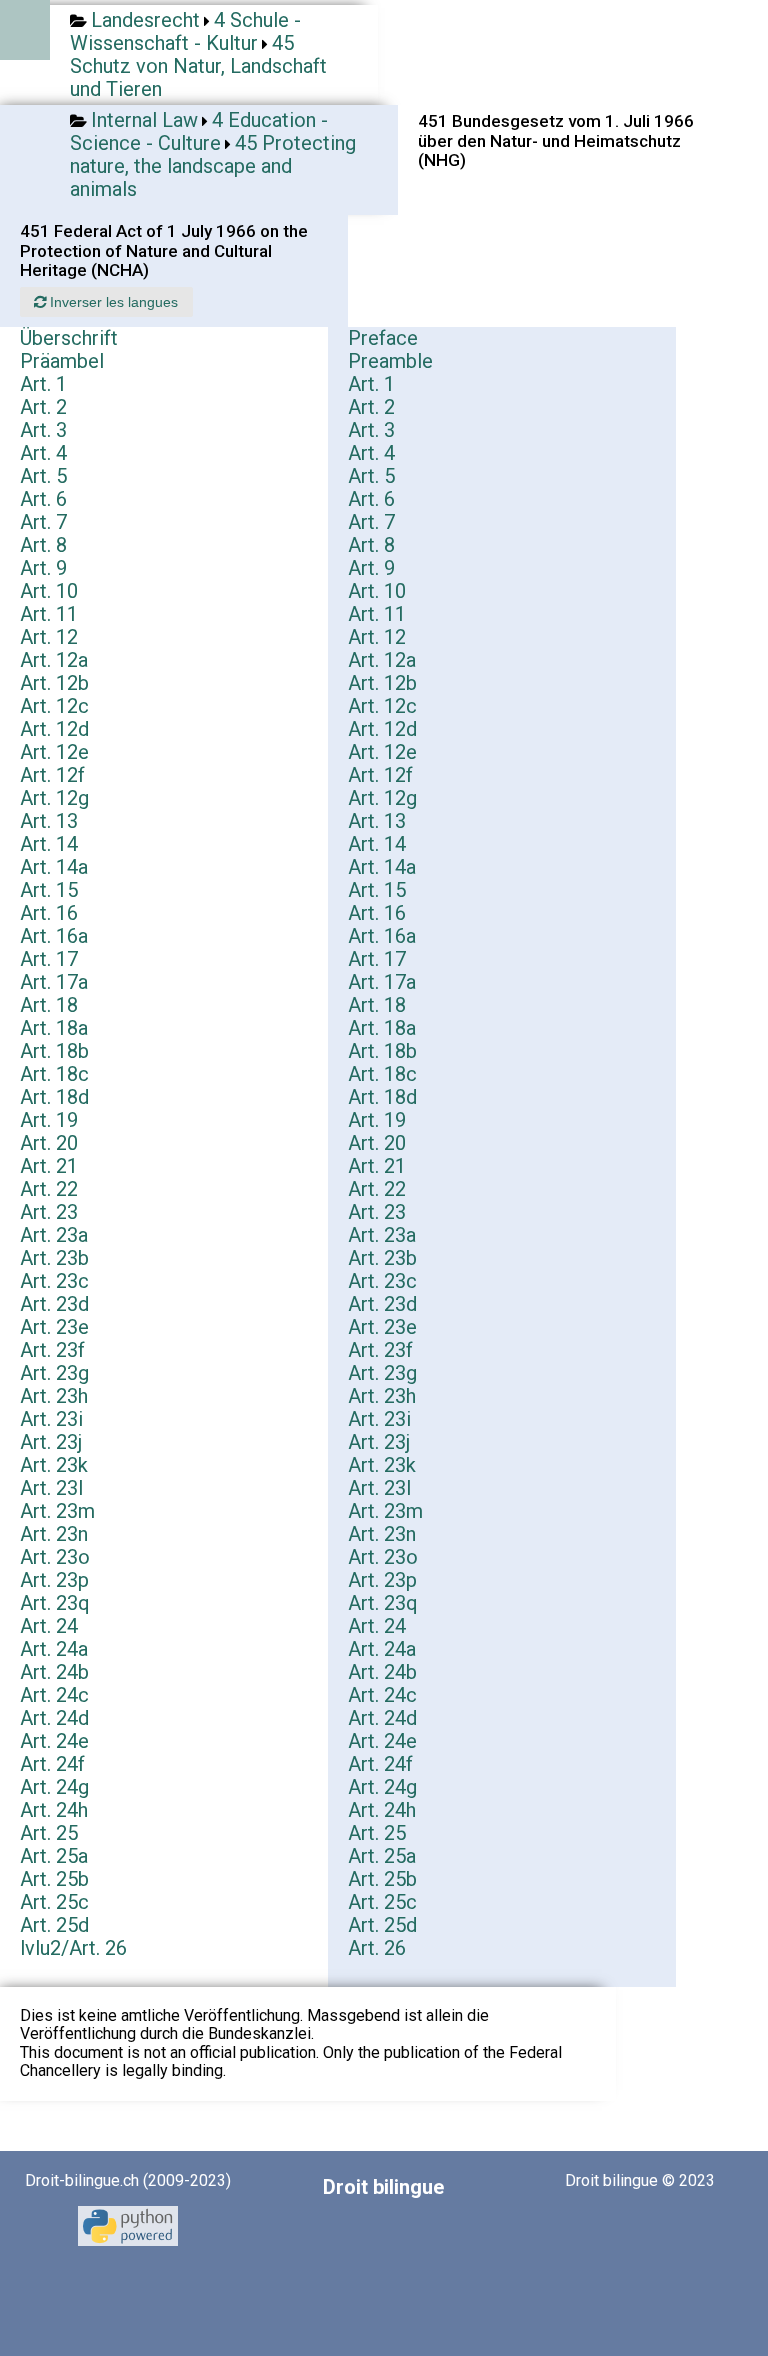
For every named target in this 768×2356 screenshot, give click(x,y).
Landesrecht (145, 20)
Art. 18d (54, 1097)
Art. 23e (54, 1327)
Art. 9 (43, 568)
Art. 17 (49, 959)
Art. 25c (54, 1902)
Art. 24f (52, 1764)
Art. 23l (51, 1488)
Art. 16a (54, 936)
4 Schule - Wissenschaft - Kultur (185, 31)
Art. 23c (54, 1281)
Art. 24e (54, 1741)
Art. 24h (54, 1810)
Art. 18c (54, 1074)
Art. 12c (54, 706)
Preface (383, 338)
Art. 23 (49, 1212)
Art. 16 (49, 913)
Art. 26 (377, 1948)
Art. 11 (49, 614)
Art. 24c (54, 1695)
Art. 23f (52, 1350)
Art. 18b (54, 1051)
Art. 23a (54, 1235)
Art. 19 (49, 1120)
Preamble (390, 361)
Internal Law (144, 120)
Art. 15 (49, 890)
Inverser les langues (112, 302)
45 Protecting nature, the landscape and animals (213, 166)
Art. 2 (43, 407)
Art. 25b (54, 1879)
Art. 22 (49, 1189)
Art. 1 (43, 384)
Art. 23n (54, 1534)
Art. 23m (57, 1511)
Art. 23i (51, 1419)
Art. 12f (52, 775)
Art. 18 (49, 1005)
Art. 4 (43, 453)
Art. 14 (49, 844)
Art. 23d (54, 1304)
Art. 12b (54, 683)
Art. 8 (43, 545)
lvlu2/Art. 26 (73, 1948)
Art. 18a (54, 1028)
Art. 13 (49, 821)
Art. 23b (54, 1258)
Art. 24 (49, 1626)
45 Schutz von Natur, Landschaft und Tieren (198, 66)
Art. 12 (49, 637)
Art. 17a (54, 982)
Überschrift (69, 338)
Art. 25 (49, 1833)
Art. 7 (43, 522)
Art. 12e (54, 752)
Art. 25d (54, 1925)
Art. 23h (54, 1396)
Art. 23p (54, 1580)
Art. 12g (54, 798)
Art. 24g (54, 1787)
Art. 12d (54, 729)
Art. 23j (51, 1442)
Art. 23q (55, 1603)
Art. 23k (54, 1465)
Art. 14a (54, 867)
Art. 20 (49, 1143)
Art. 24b (54, 1672)
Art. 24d (54, 1718)
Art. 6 (43, 499)
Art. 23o (55, 1557)
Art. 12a (54, 660)
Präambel (62, 361)
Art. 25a (54, 1856)
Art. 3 (43, 430)
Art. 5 (43, 476)
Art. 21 (49, 1166)
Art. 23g (54, 1373)
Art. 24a (54, 1649)
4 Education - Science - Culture (199, 131)
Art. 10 (49, 591)
